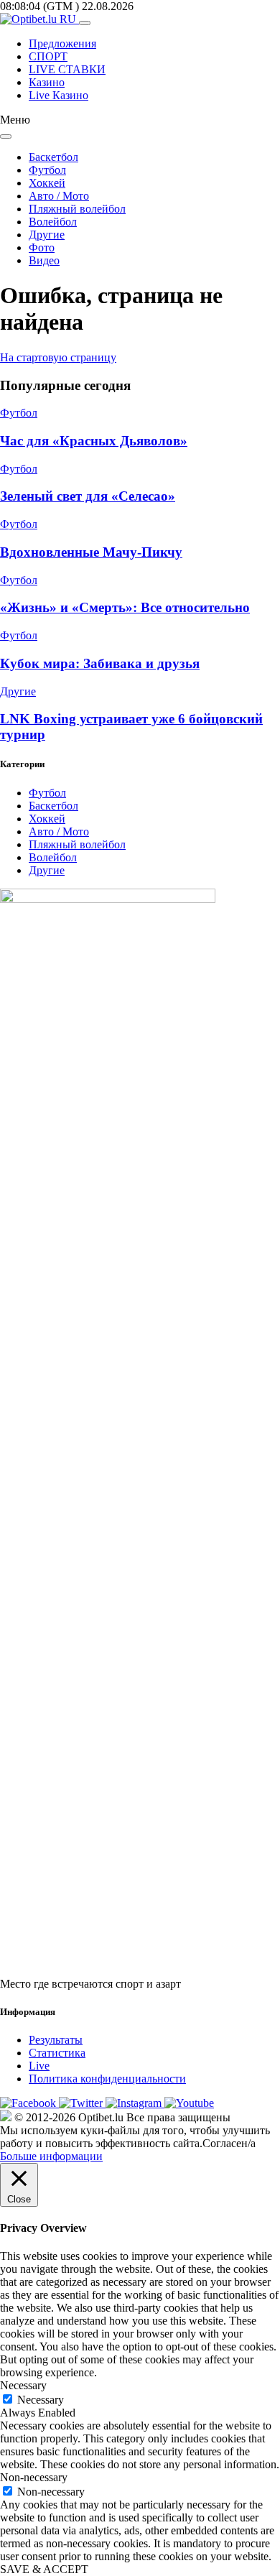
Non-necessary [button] (34, 2477)
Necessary (41, 2400)
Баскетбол (53, 157)
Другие (47, 235)
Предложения (62, 43)
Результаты (56, 2040)
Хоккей (47, 183)
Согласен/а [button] (229, 2143)
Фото (42, 247)
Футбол (47, 170)
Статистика (57, 2053)
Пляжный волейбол (77, 209)
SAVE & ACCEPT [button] (44, 2569)
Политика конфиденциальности (107, 2079)
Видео (44, 260)
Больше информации (51, 2156)
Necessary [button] (23, 2385)
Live (39, 2066)
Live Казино (59, 95)
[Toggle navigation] (85, 23)
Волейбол (53, 222)
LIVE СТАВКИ (67, 69)
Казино (47, 82)
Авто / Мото (59, 196)
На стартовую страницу (58, 357)
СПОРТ (48, 56)
